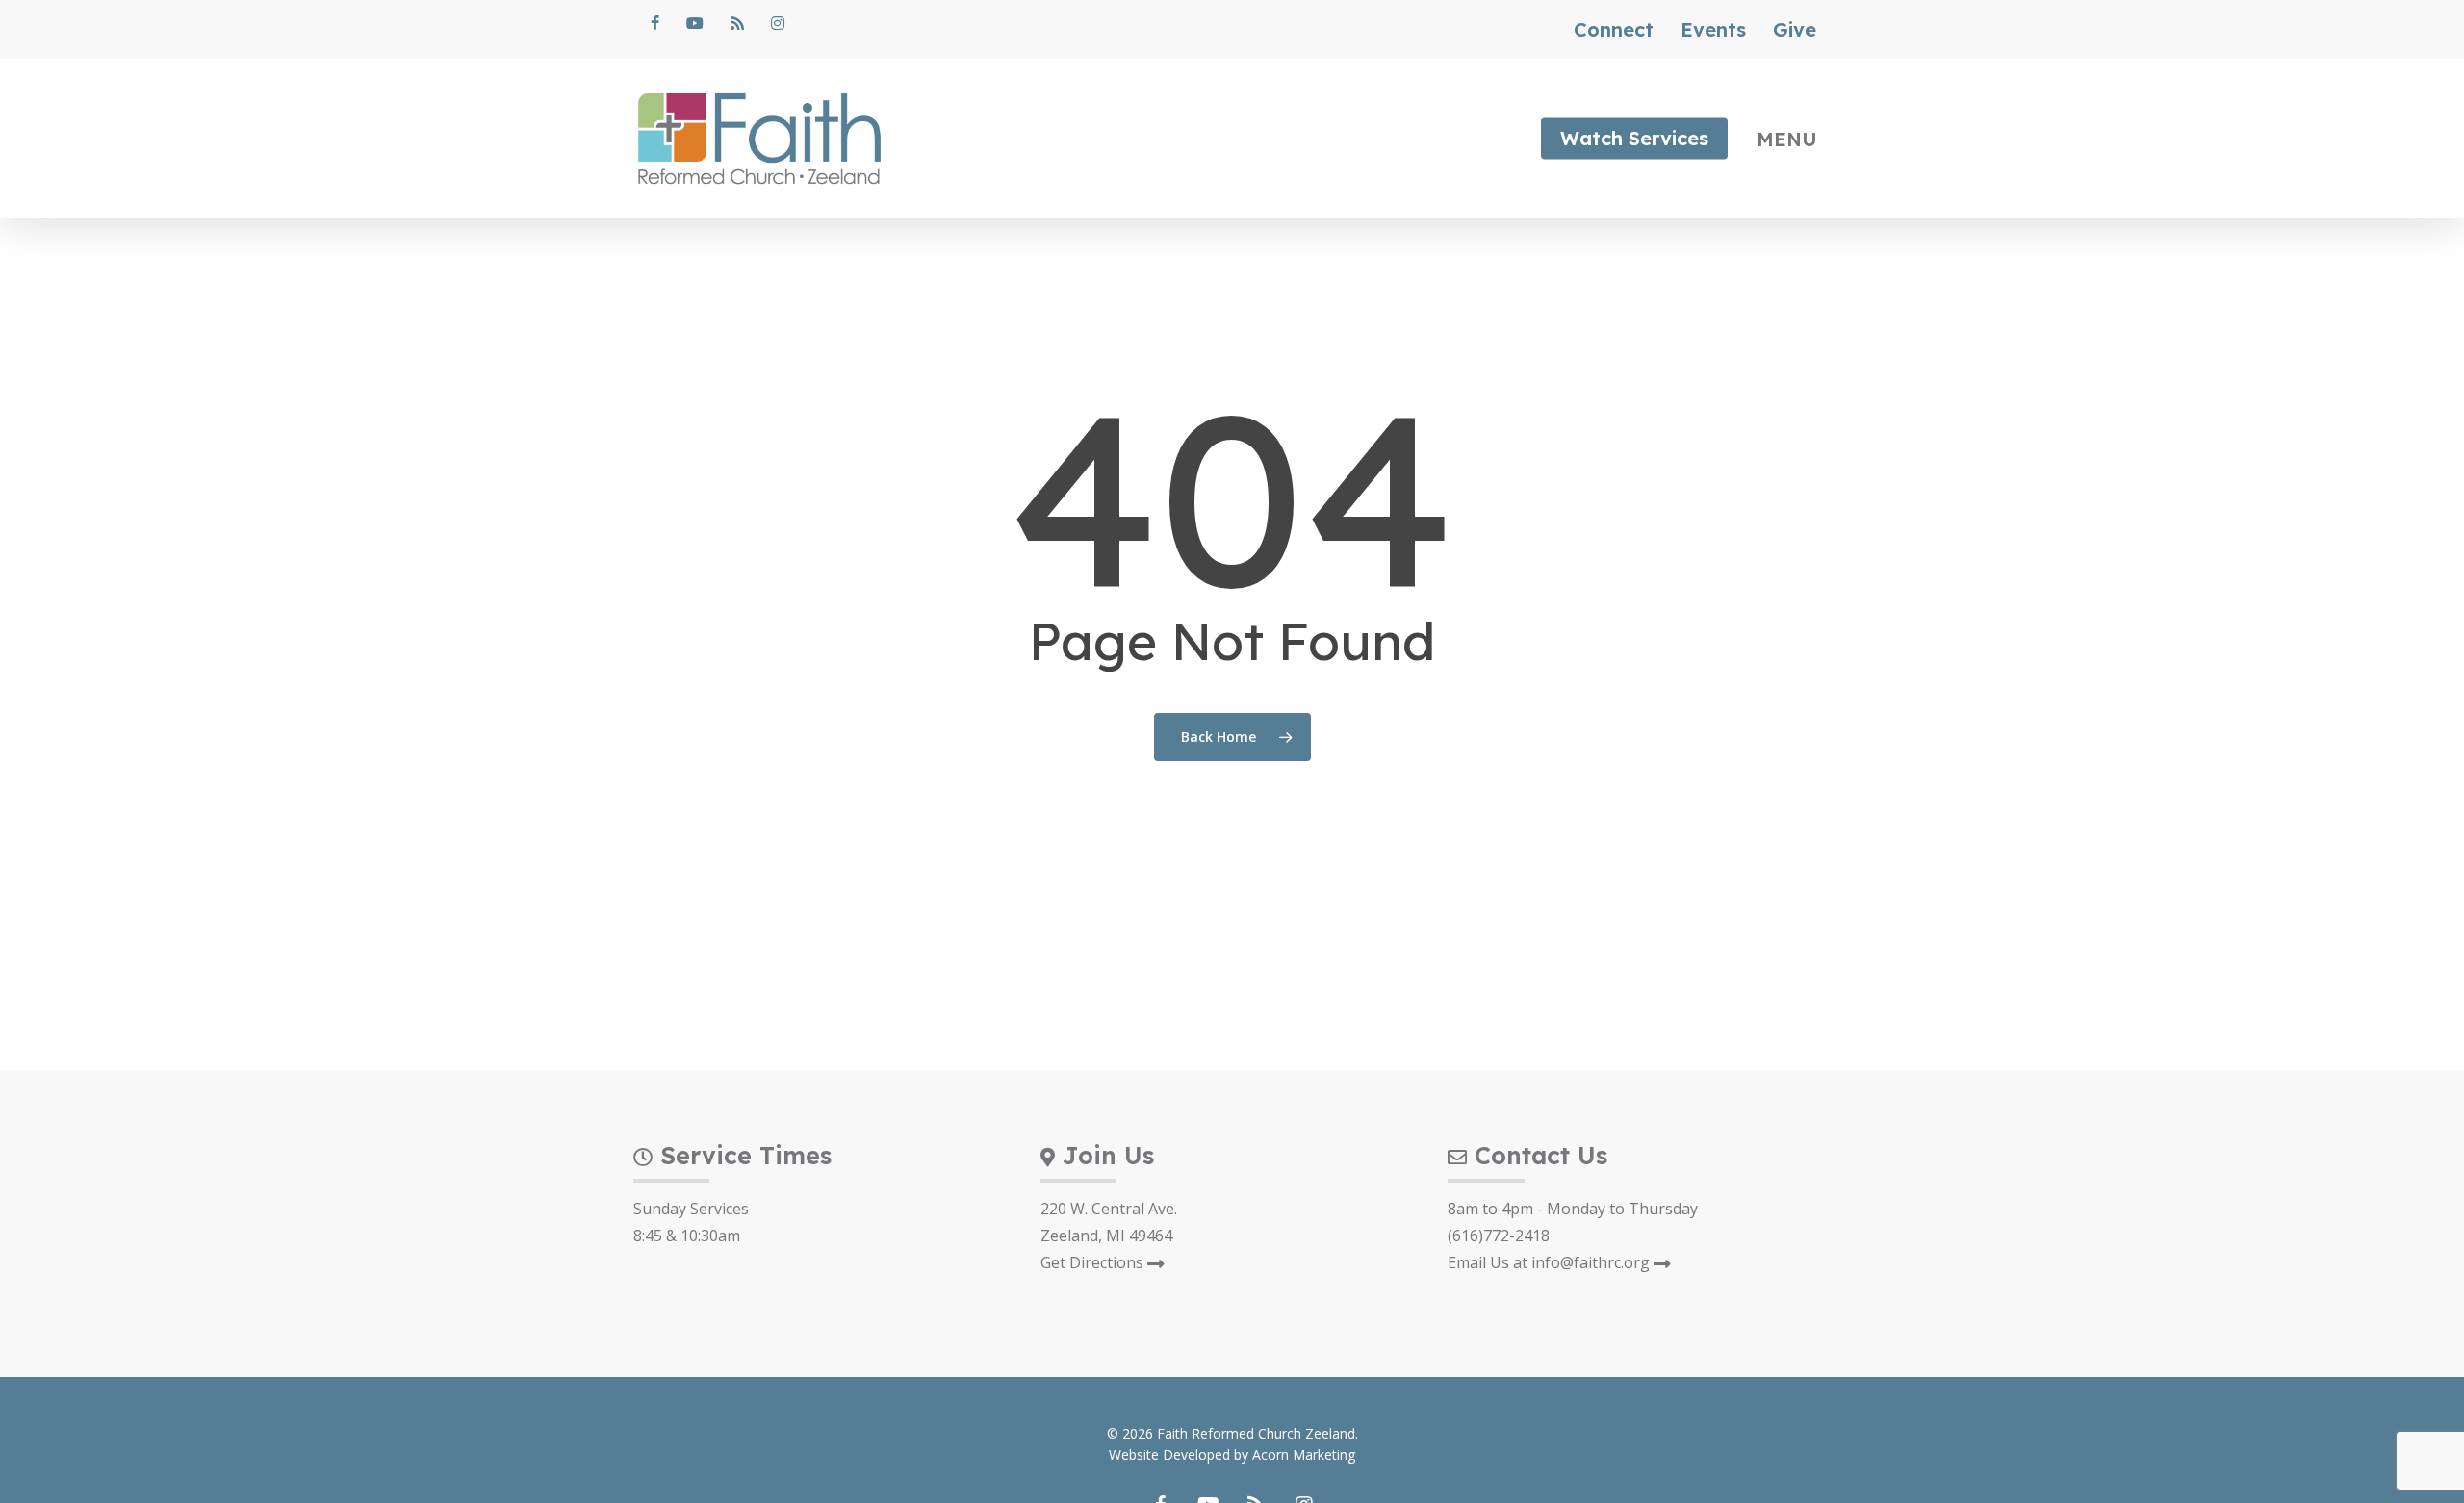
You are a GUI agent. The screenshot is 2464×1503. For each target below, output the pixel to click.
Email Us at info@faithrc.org (1551, 1262)
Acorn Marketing (1304, 1454)
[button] (1794, 139)
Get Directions (1094, 1262)
